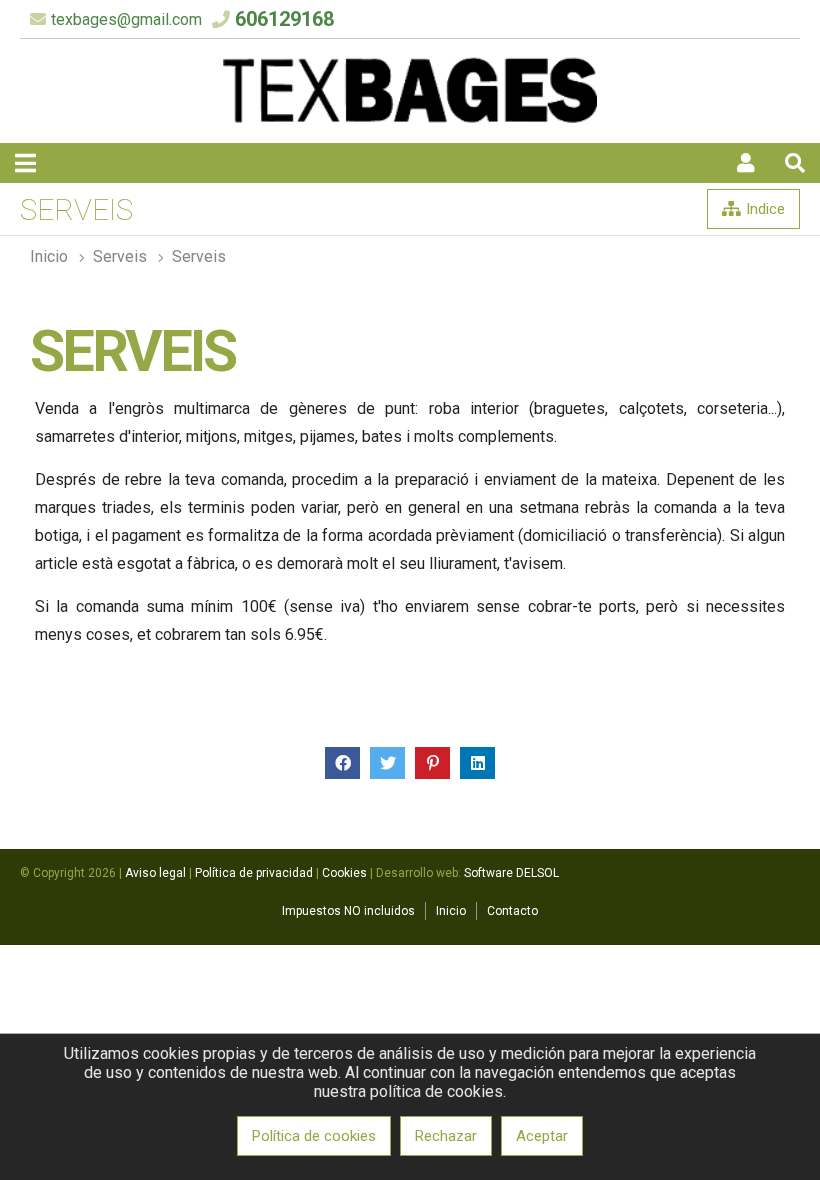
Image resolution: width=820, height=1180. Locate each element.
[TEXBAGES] (409, 118)
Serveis (199, 256)
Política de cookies (314, 1136)
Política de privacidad (254, 873)
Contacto (512, 911)
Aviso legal (155, 873)
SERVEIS (120, 256)
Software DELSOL (511, 873)
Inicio (49, 256)
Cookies (344, 873)
